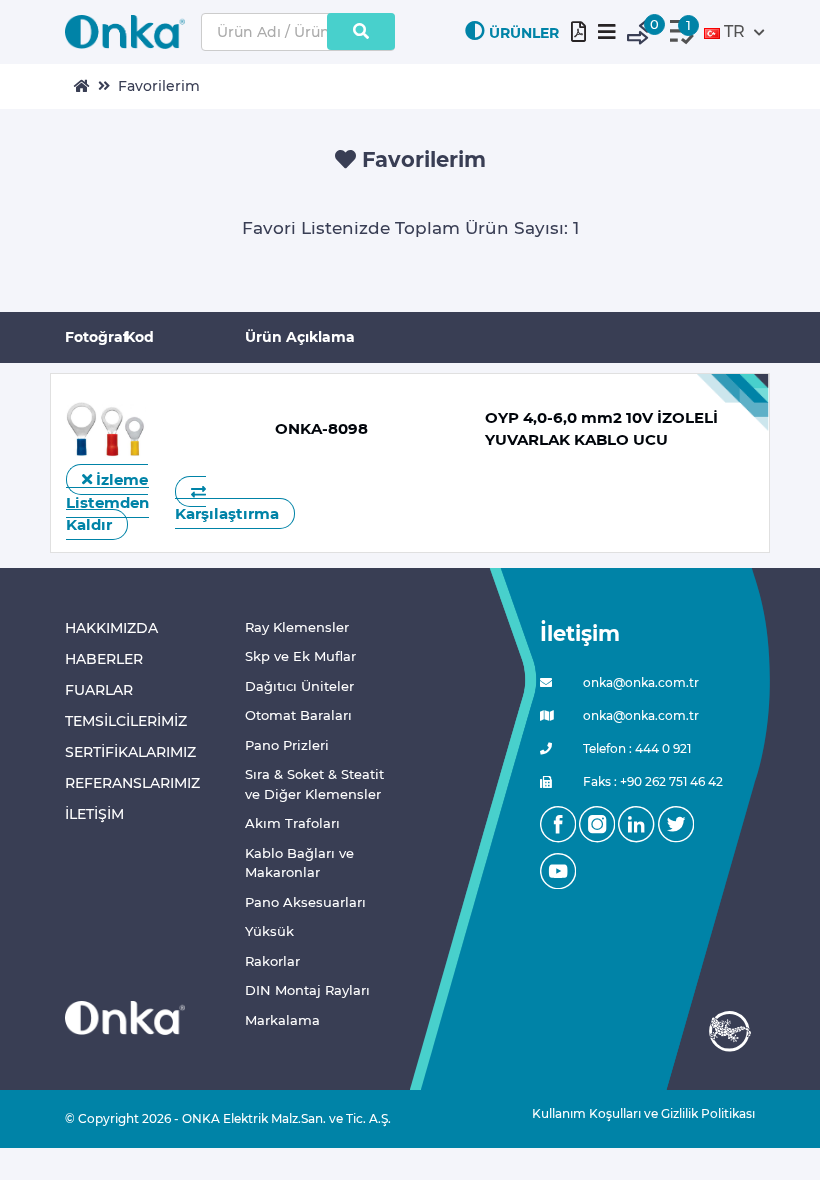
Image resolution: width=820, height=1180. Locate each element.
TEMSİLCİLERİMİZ (126, 721)
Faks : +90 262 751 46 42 (651, 781)
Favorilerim (159, 86)
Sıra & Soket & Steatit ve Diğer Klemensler (314, 784)
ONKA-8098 (321, 428)
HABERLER (104, 659)
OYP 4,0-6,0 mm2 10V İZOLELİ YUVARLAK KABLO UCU (601, 429)
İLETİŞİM (94, 814)
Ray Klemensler (297, 627)
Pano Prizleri (287, 745)
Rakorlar (272, 961)
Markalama (282, 1020)
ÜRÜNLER (524, 33)
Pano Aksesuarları (305, 902)
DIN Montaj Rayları (307, 990)
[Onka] (125, 1017)
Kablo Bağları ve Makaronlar (299, 863)
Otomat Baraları (298, 715)
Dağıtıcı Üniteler (299, 686)
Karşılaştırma (227, 513)
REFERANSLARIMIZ (132, 783)
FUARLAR (99, 690)
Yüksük (269, 931)
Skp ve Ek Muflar (300, 656)
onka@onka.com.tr (639, 682)
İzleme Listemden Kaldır (107, 502)
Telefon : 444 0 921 (635, 748)
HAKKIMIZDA (111, 628)
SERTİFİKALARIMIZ (130, 752)
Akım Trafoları (292, 823)
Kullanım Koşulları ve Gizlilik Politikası (636, 1113)
